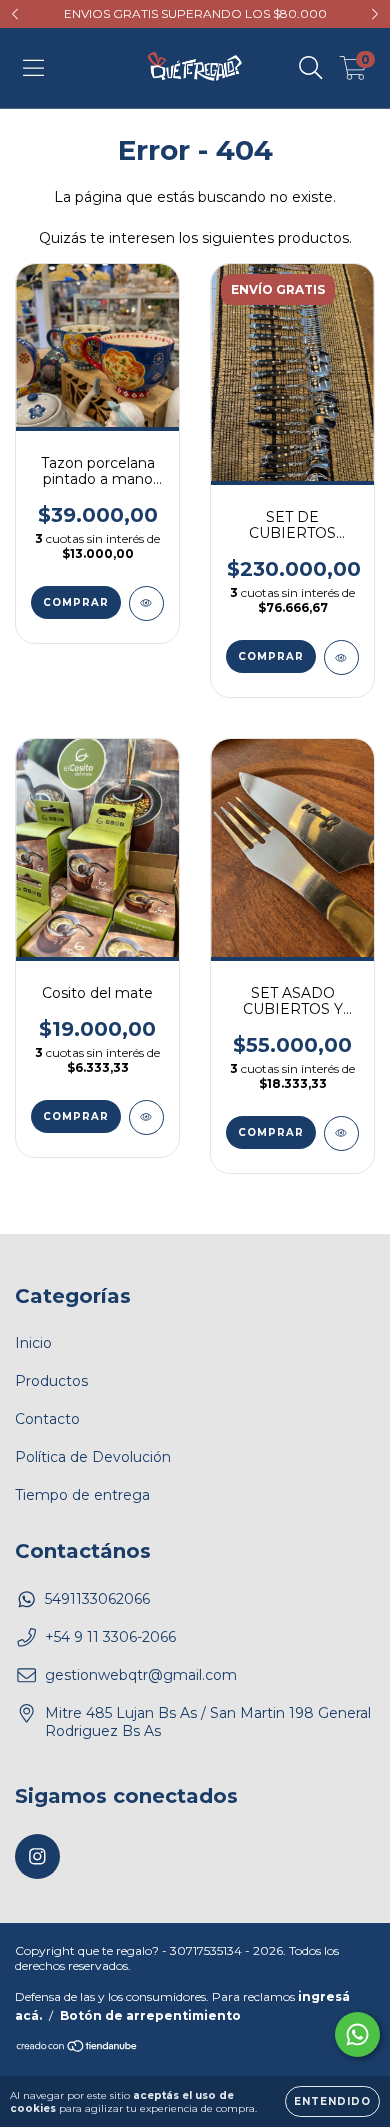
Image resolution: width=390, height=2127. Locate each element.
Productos (51, 1381)
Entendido (332, 2101)
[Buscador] (311, 68)
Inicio (33, 1343)
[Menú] (33, 68)
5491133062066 (97, 1599)
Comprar (76, 602)
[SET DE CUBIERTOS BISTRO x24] (341, 657)
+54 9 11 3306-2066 (110, 1637)
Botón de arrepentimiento (150, 2015)
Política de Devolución (93, 1457)
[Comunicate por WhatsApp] (357, 2034)
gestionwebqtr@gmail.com (141, 1675)
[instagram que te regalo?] (37, 1856)
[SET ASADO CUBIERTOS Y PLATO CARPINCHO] (341, 1133)
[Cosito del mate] (146, 1117)
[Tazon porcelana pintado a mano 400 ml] (146, 603)
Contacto (47, 1419)
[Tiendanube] (77, 2048)
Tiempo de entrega (82, 1495)
